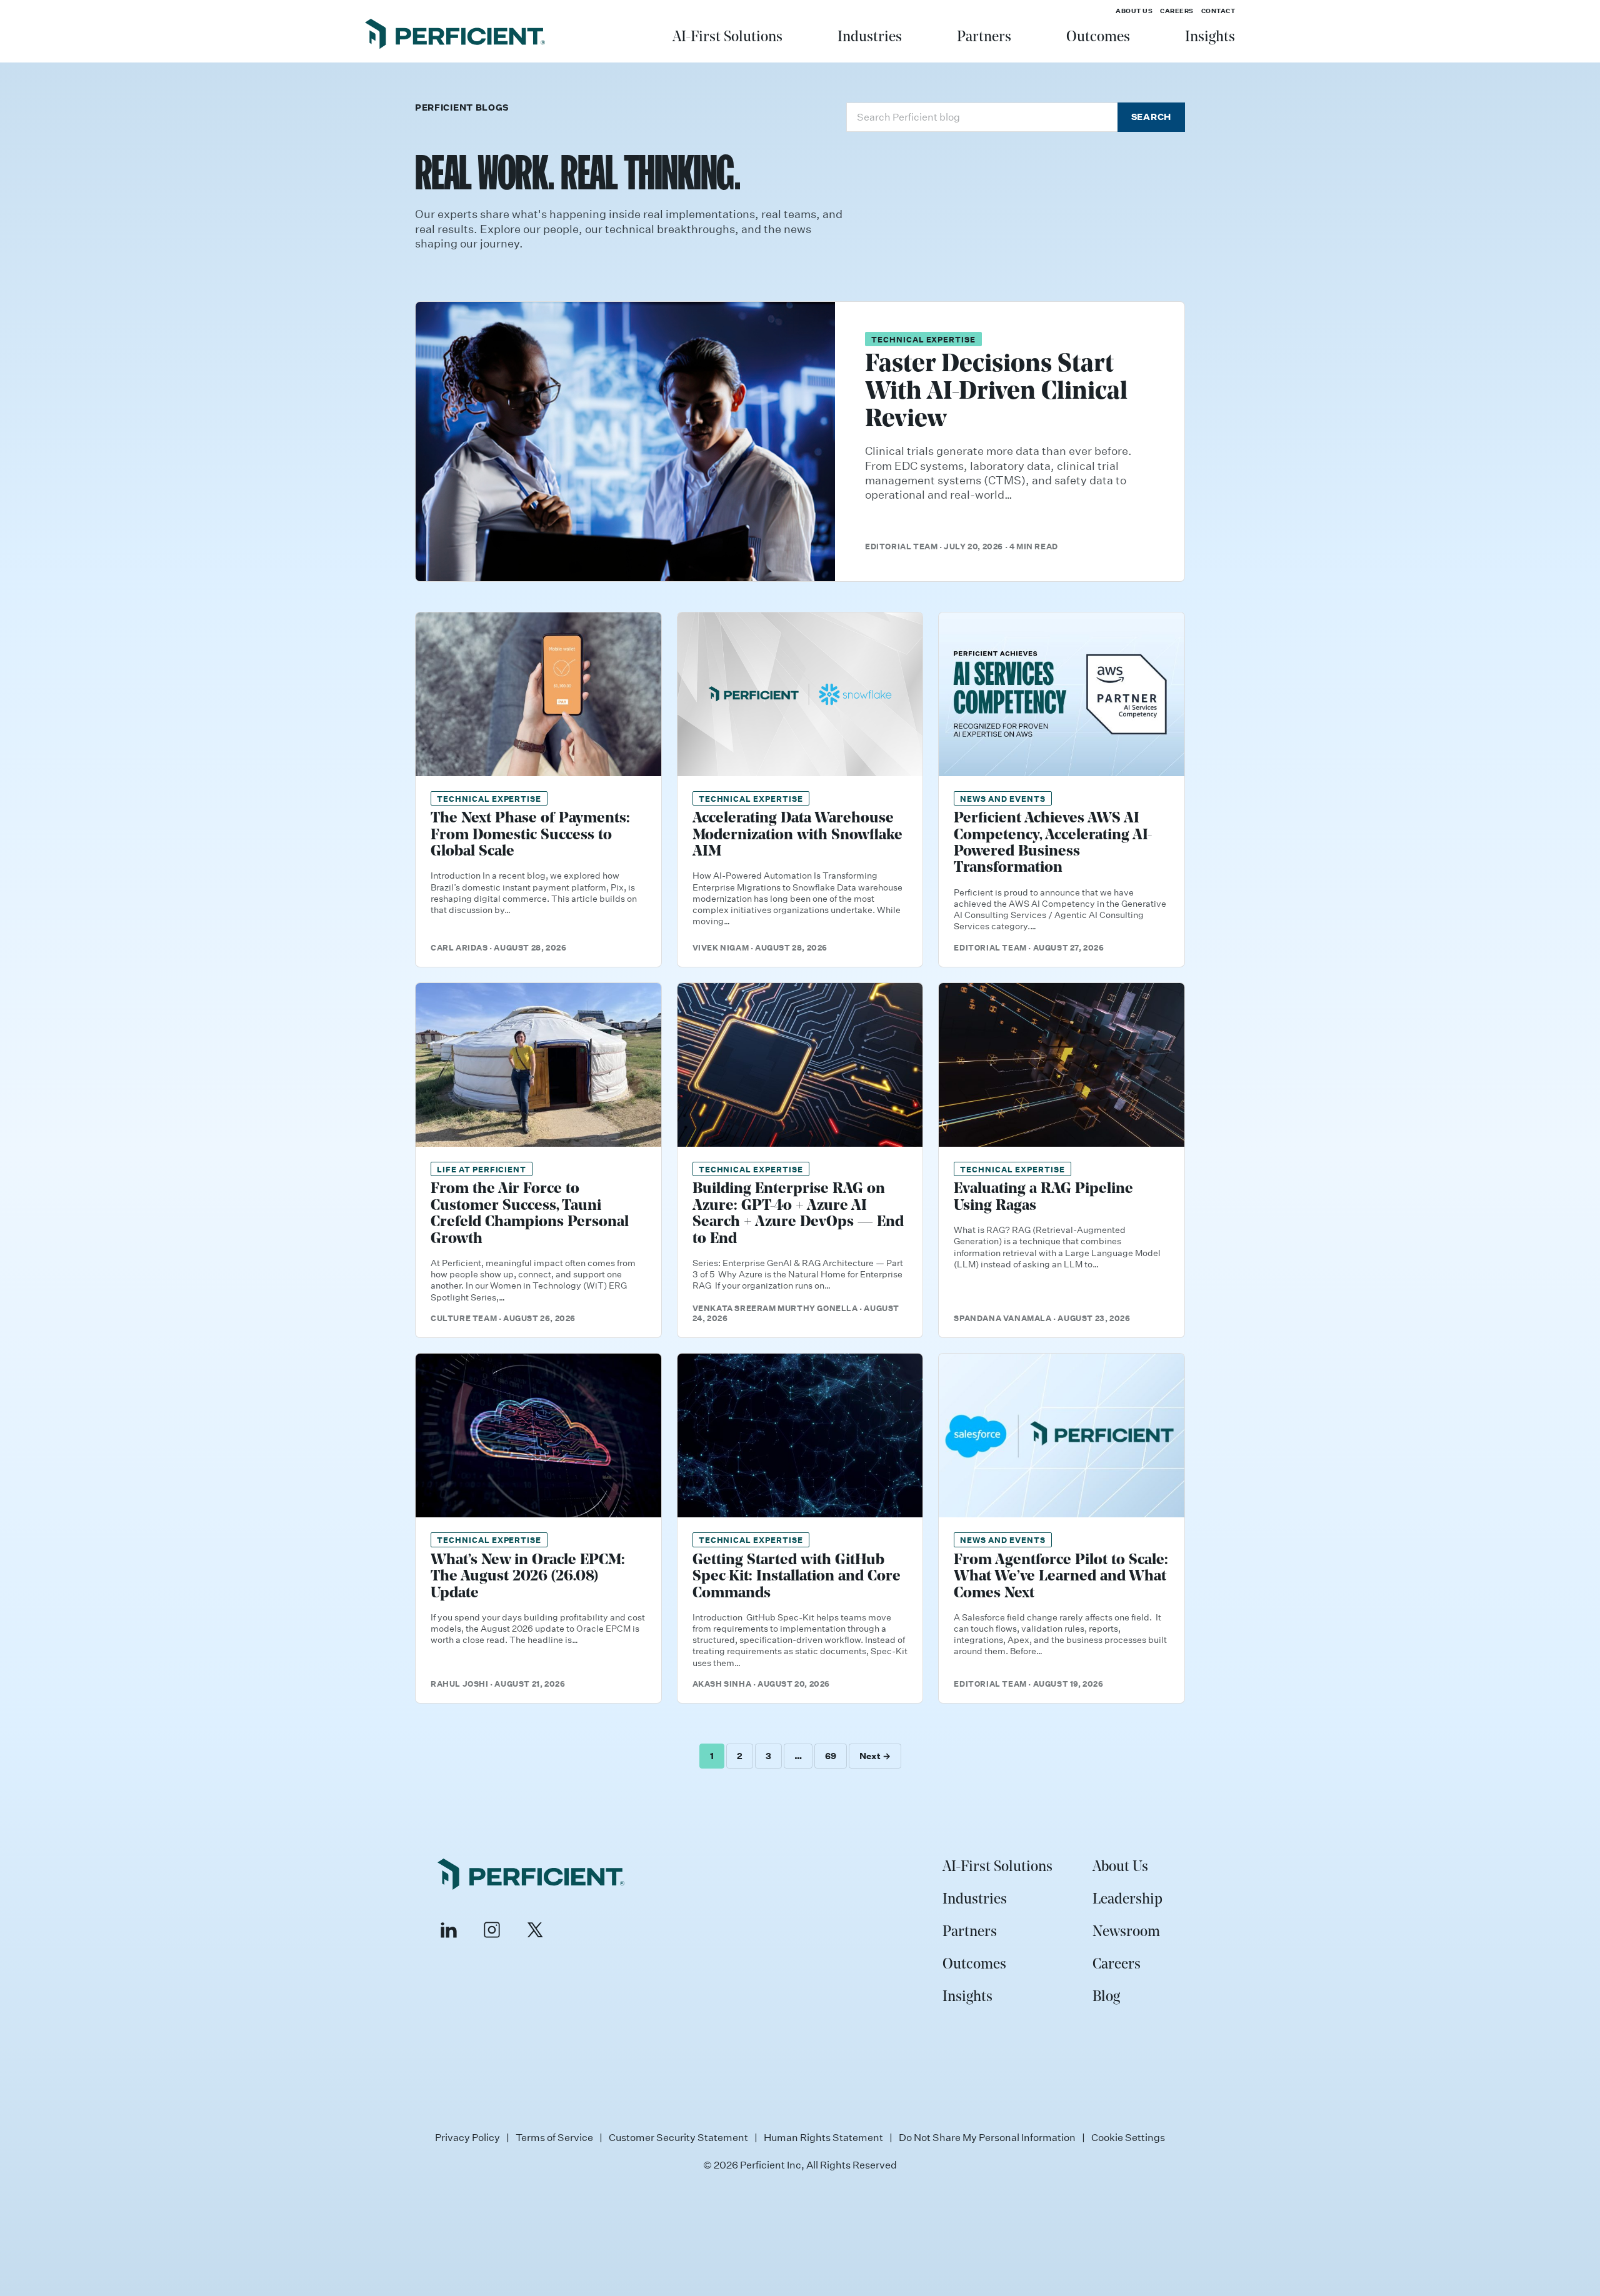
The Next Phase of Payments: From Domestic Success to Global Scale (530, 835)
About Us (1134, 11)
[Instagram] (492, 1930)
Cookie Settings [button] (1128, 2137)
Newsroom (1126, 1932)
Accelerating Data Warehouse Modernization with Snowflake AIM (797, 835)
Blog (1106, 1997)
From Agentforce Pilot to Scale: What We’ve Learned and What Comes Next (1061, 1577)
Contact (1218, 11)
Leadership (1127, 1900)
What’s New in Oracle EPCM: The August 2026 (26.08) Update (528, 1577)
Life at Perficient (482, 1169)
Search (1151, 117)
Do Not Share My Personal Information (987, 2137)
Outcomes (1098, 37)
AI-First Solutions (727, 37)
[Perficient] (455, 36)
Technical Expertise (923, 339)
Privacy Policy (467, 2137)
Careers (1177, 11)
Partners (984, 37)
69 (831, 1756)
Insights (1210, 37)
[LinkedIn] (449, 1930)
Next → (875, 1756)
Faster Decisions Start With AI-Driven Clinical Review (996, 392)
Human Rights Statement (823, 2137)
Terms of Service (554, 2137)
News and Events (1002, 798)
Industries (870, 37)
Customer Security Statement (678, 2137)
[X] (535, 1930)
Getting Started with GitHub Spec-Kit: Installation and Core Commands (797, 1577)
